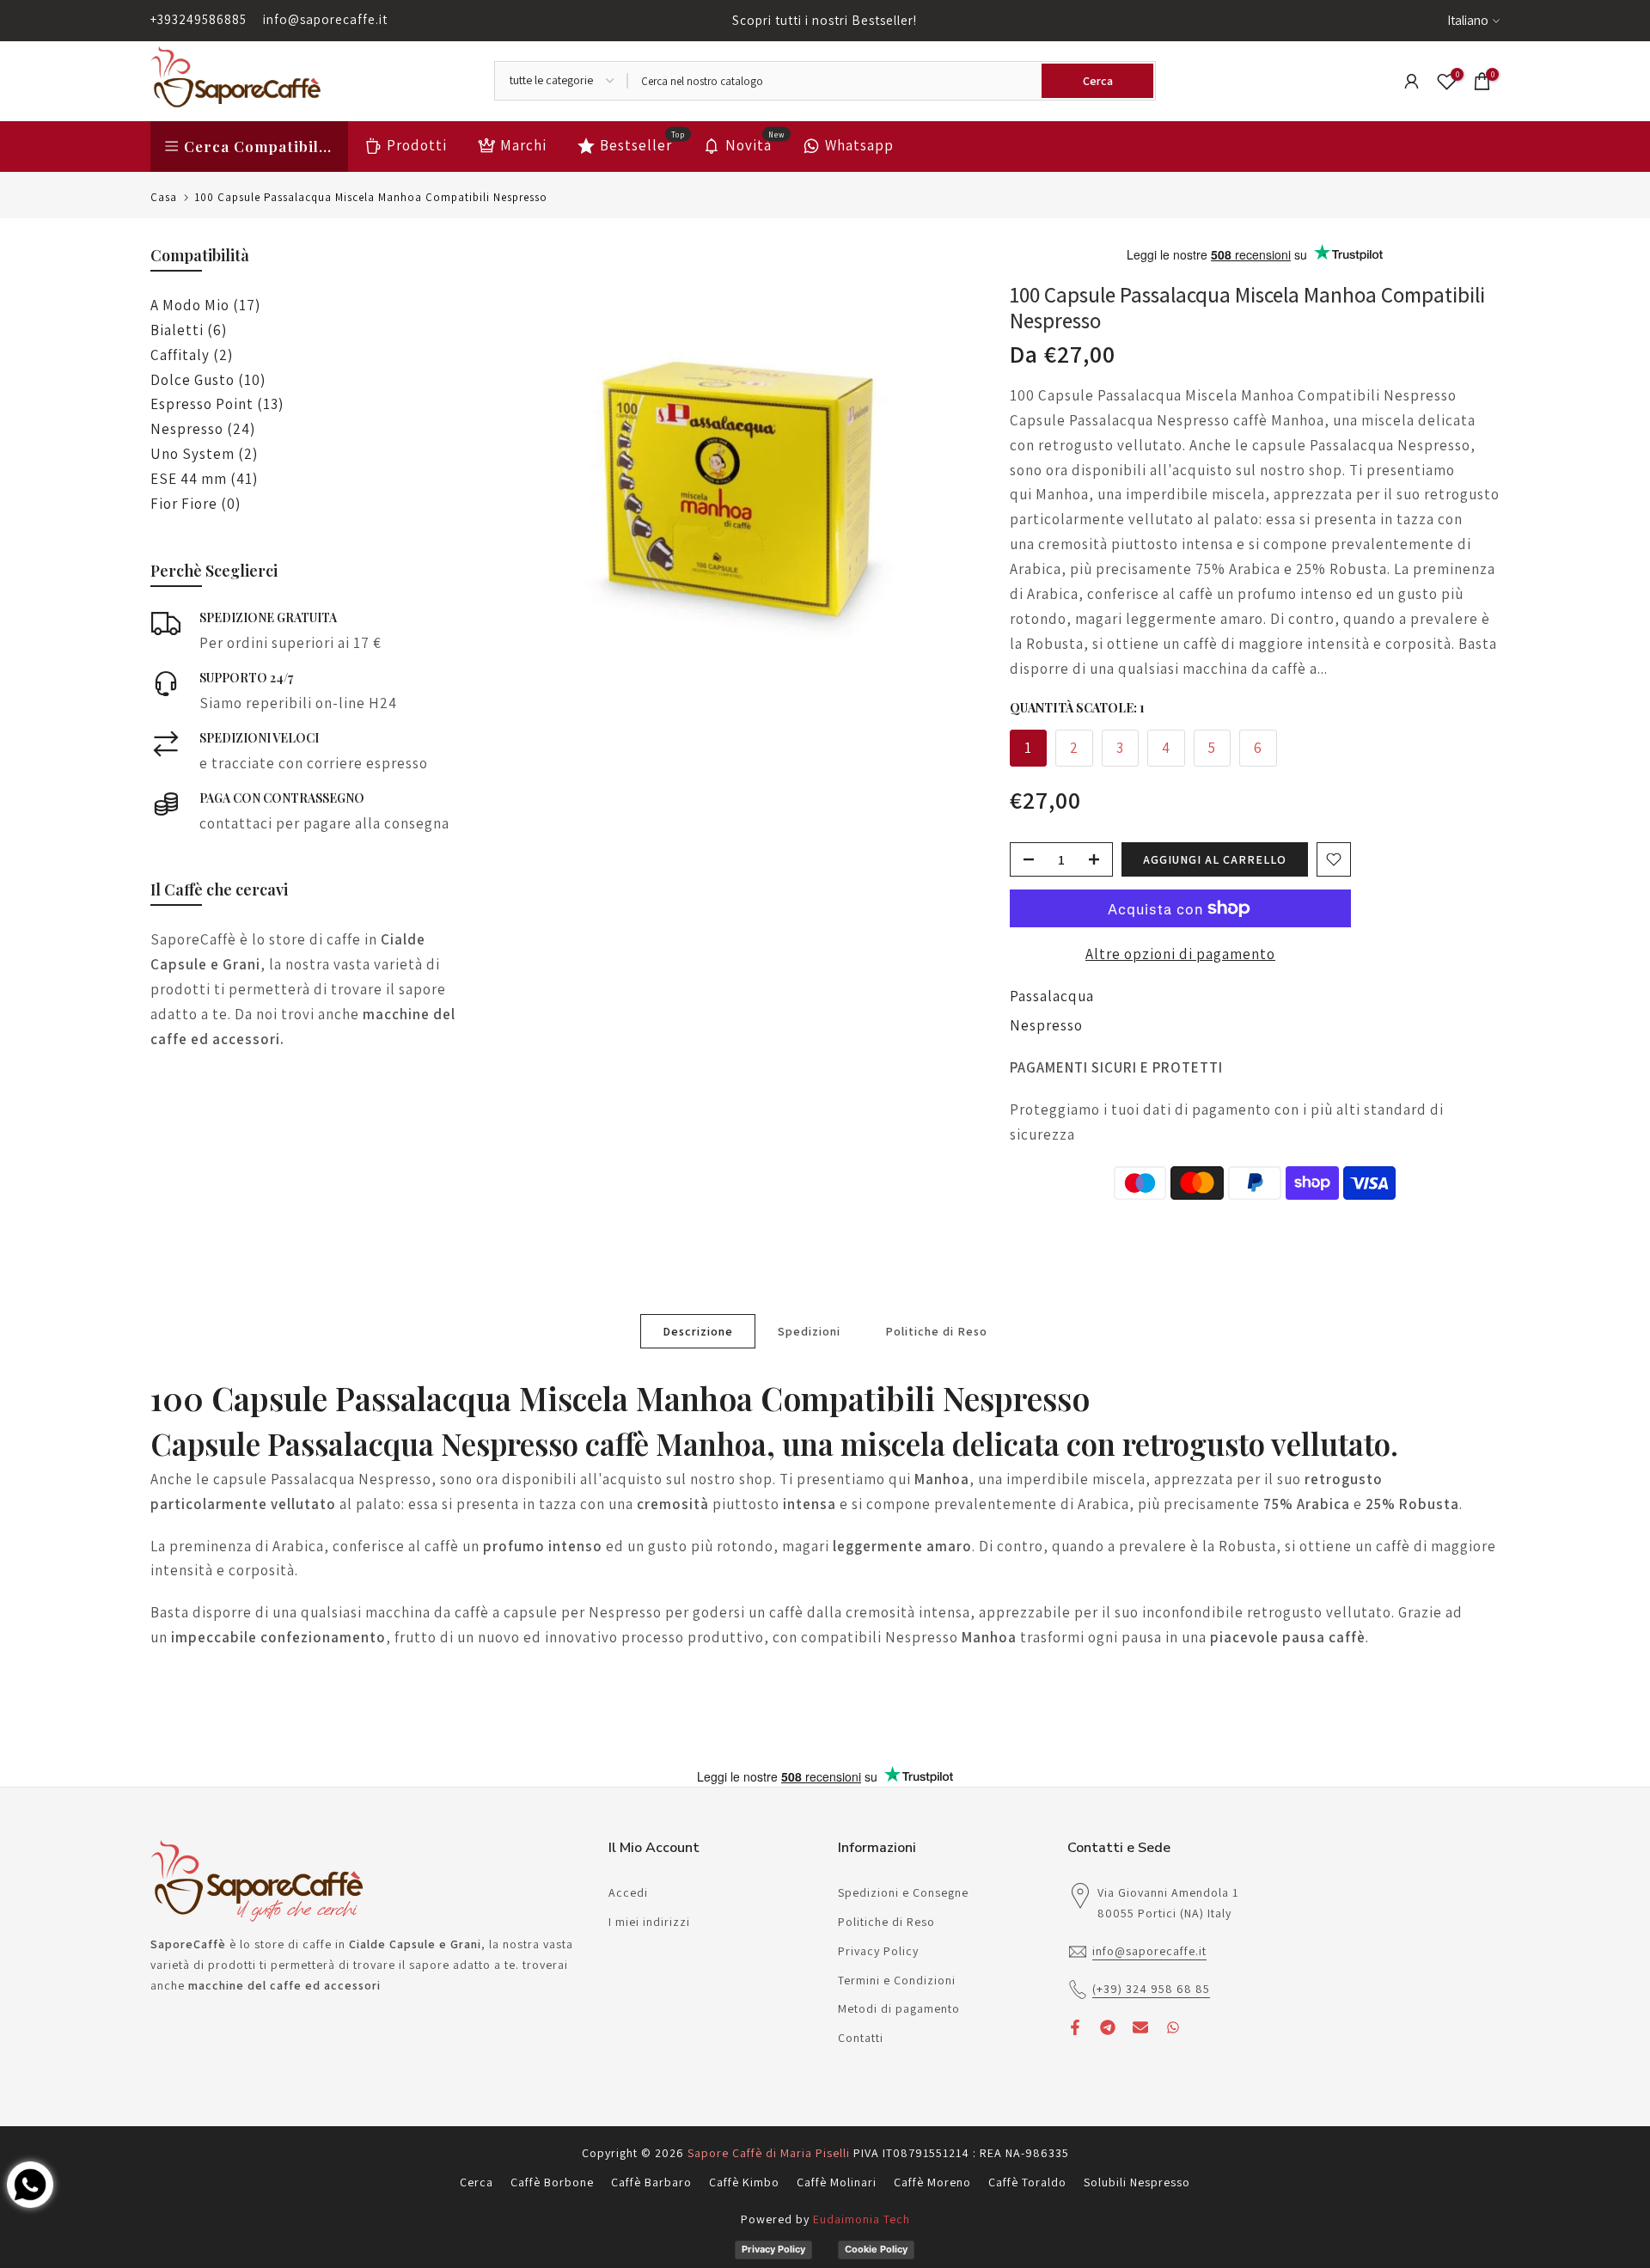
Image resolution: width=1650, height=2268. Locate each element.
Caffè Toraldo (1027, 2182)
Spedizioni (809, 1330)
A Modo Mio (205, 305)
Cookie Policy (876, 2249)
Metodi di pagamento (899, 2008)
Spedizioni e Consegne (903, 1892)
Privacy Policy (878, 1951)
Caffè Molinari (837, 2182)
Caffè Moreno (932, 2182)
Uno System (204, 454)
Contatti (861, 2038)
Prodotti (417, 145)
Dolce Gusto (208, 380)
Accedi (628, 1892)
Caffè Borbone (552, 2182)
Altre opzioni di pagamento (1180, 954)
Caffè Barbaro (651, 2182)
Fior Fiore (196, 504)
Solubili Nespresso (1137, 2182)
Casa (164, 197)
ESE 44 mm (204, 479)
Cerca (477, 2182)
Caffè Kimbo (744, 2182)
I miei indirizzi (649, 1922)
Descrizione (698, 1330)
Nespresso (1046, 1025)
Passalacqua (1052, 996)
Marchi (523, 145)
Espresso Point (217, 404)
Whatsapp (859, 145)
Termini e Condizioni (897, 1980)
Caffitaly (192, 355)
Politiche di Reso (936, 1330)
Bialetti (189, 330)
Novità (755, 144)
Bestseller (643, 144)
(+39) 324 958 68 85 (1151, 1989)
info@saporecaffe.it (325, 19)
